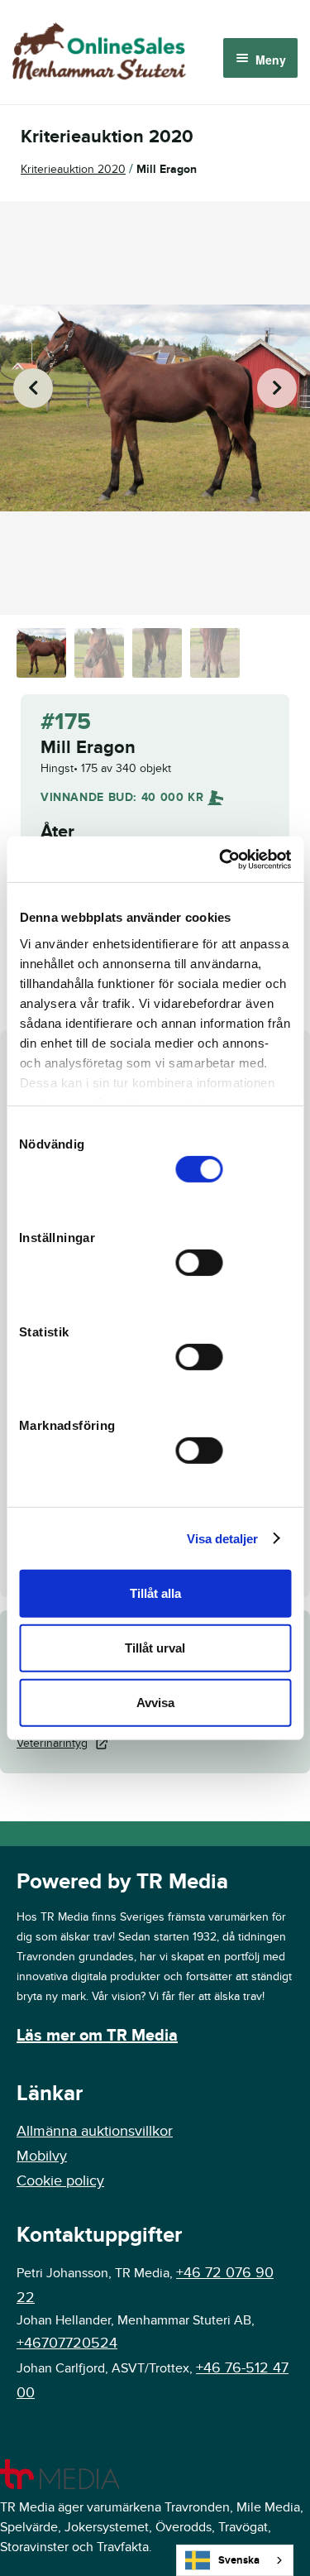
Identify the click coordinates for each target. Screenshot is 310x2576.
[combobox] (235, 2560)
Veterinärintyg (52, 1743)
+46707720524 (67, 2343)
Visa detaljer (222, 1538)
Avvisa (155, 1702)
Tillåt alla (155, 1593)
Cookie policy (60, 2181)
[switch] (200, 1263)
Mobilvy (42, 2156)
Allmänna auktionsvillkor (95, 2131)
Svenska (239, 2560)
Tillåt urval (155, 1648)
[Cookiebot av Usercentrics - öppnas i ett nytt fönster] (221, 859)
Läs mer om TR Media (97, 2036)
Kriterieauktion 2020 (73, 169)
